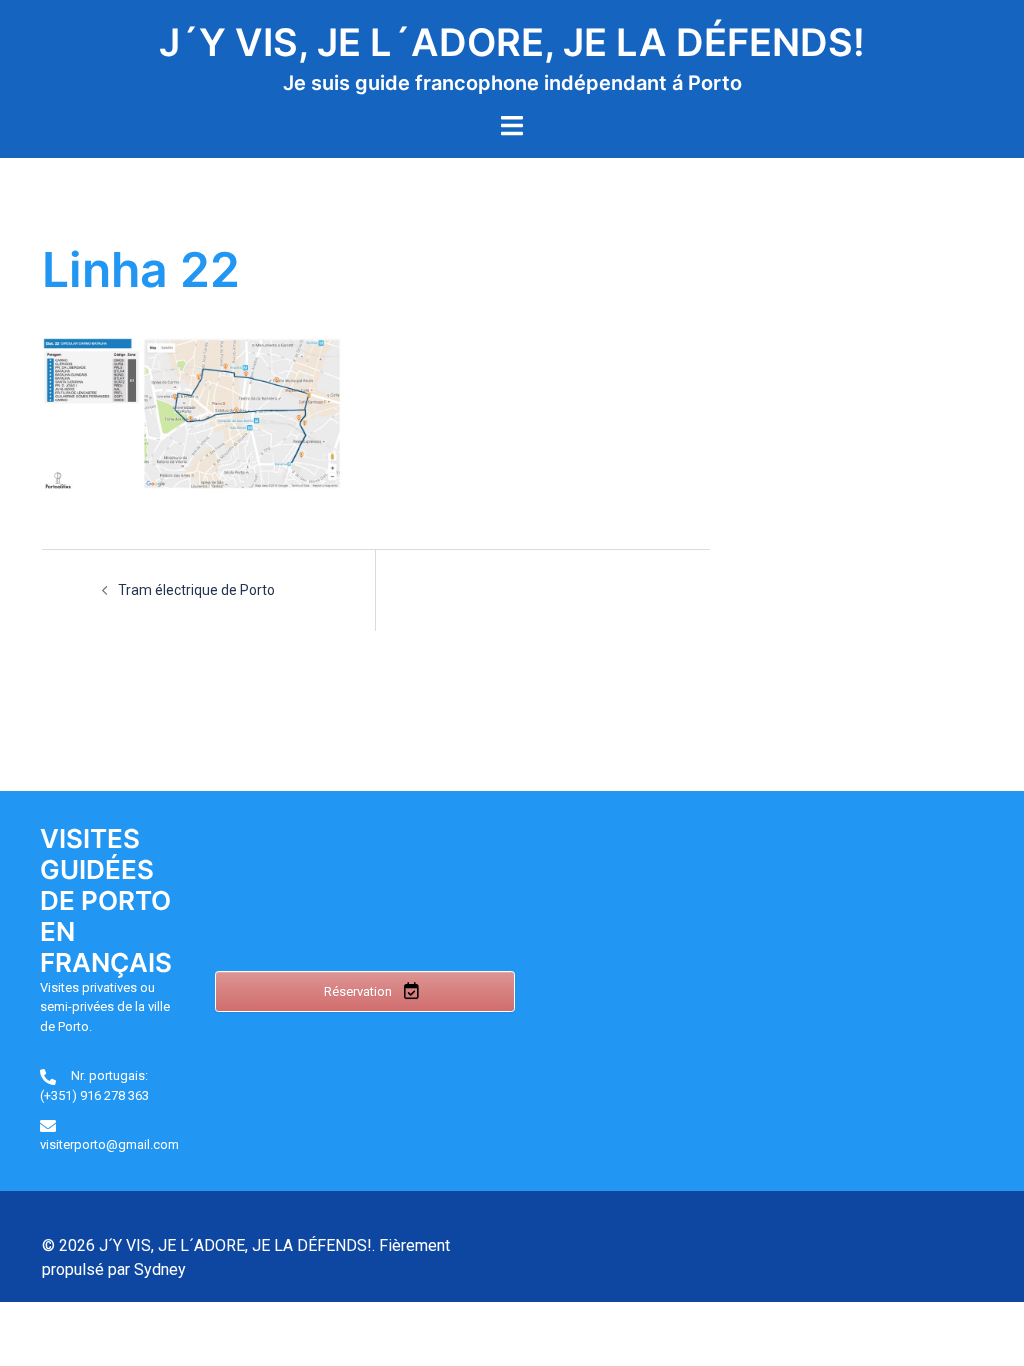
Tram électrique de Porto (196, 590)
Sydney (160, 1269)
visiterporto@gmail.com (109, 1144)
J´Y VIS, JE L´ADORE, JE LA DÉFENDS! (512, 42)
